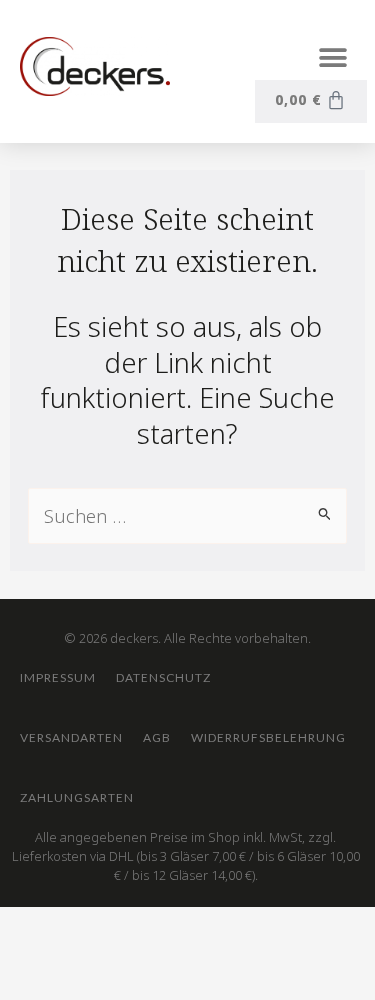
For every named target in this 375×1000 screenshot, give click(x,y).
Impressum (58, 677)
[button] (332, 57)
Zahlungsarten (77, 797)
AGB (157, 737)
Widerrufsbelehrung (268, 737)
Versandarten (71, 737)
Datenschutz (163, 677)
